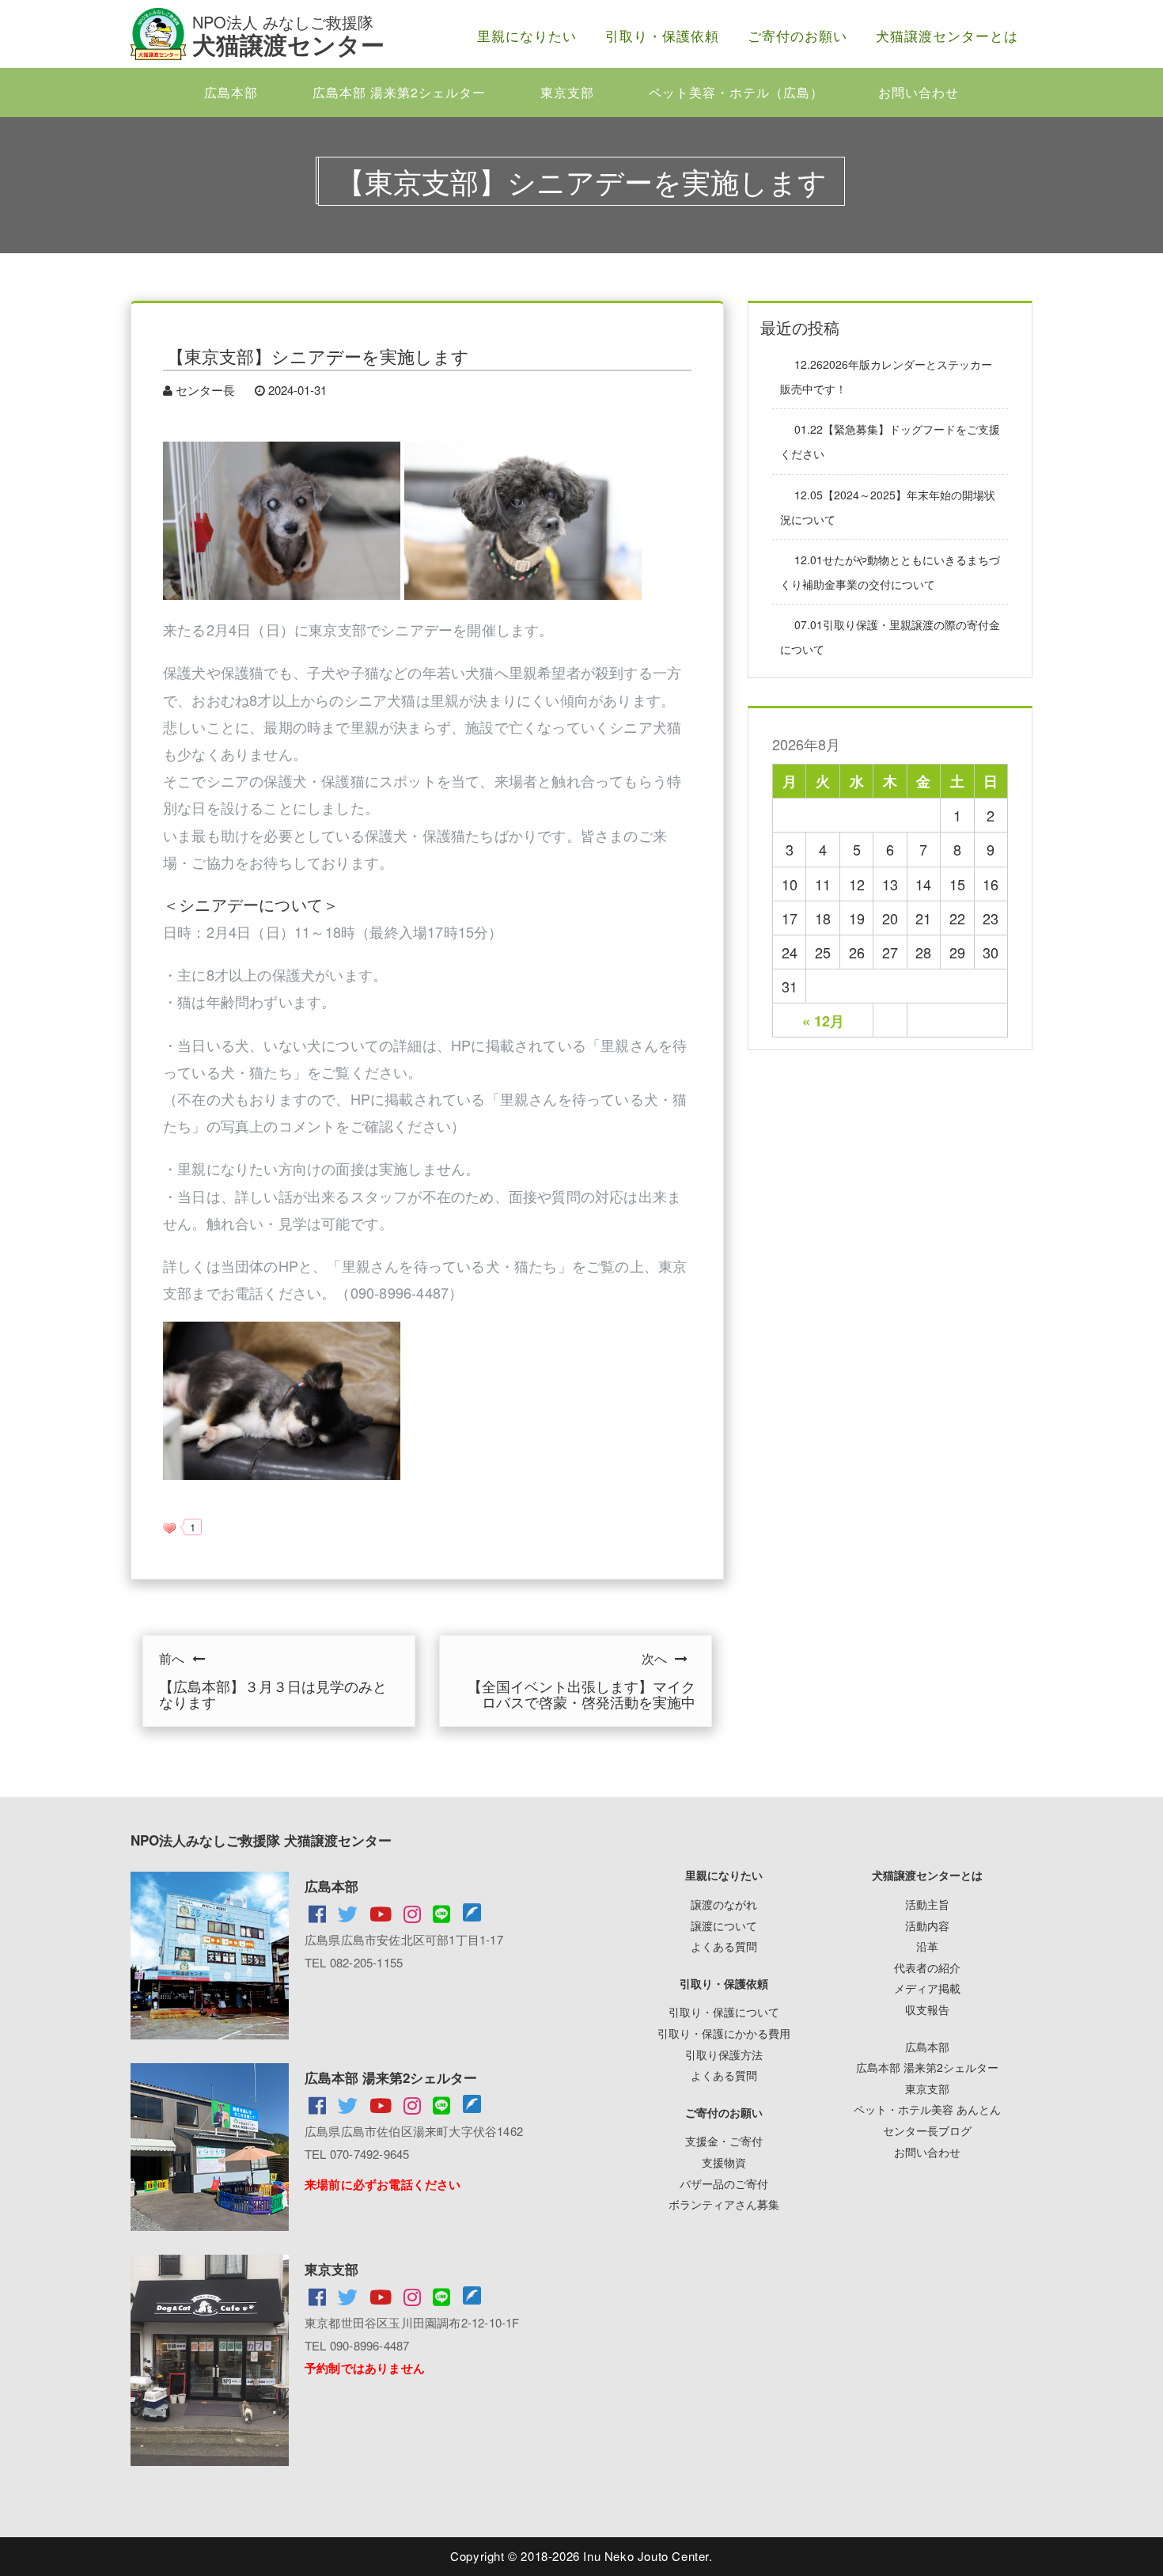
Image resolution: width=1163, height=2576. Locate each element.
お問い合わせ (919, 92)
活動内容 (927, 1925)
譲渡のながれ (724, 1904)
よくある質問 (724, 1946)
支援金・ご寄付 (724, 2141)
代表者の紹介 (927, 1967)
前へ (273, 1680)
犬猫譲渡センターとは (947, 35)
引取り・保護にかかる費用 (724, 2033)
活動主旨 (927, 1904)
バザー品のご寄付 (724, 2183)
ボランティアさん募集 (724, 2204)
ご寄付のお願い (797, 35)
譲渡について (724, 1925)
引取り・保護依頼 (662, 35)
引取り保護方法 (724, 2054)
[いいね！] (169, 1528)
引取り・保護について (724, 2012)
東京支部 (567, 92)
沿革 (927, 1946)
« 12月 (823, 1021)
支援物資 (724, 2162)
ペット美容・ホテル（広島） (736, 92)
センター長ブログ (927, 2130)
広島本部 (231, 92)
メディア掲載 (927, 1988)
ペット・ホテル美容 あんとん (927, 2109)
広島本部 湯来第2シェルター (399, 92)
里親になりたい (527, 35)
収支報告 (927, 2009)
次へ (581, 1680)
